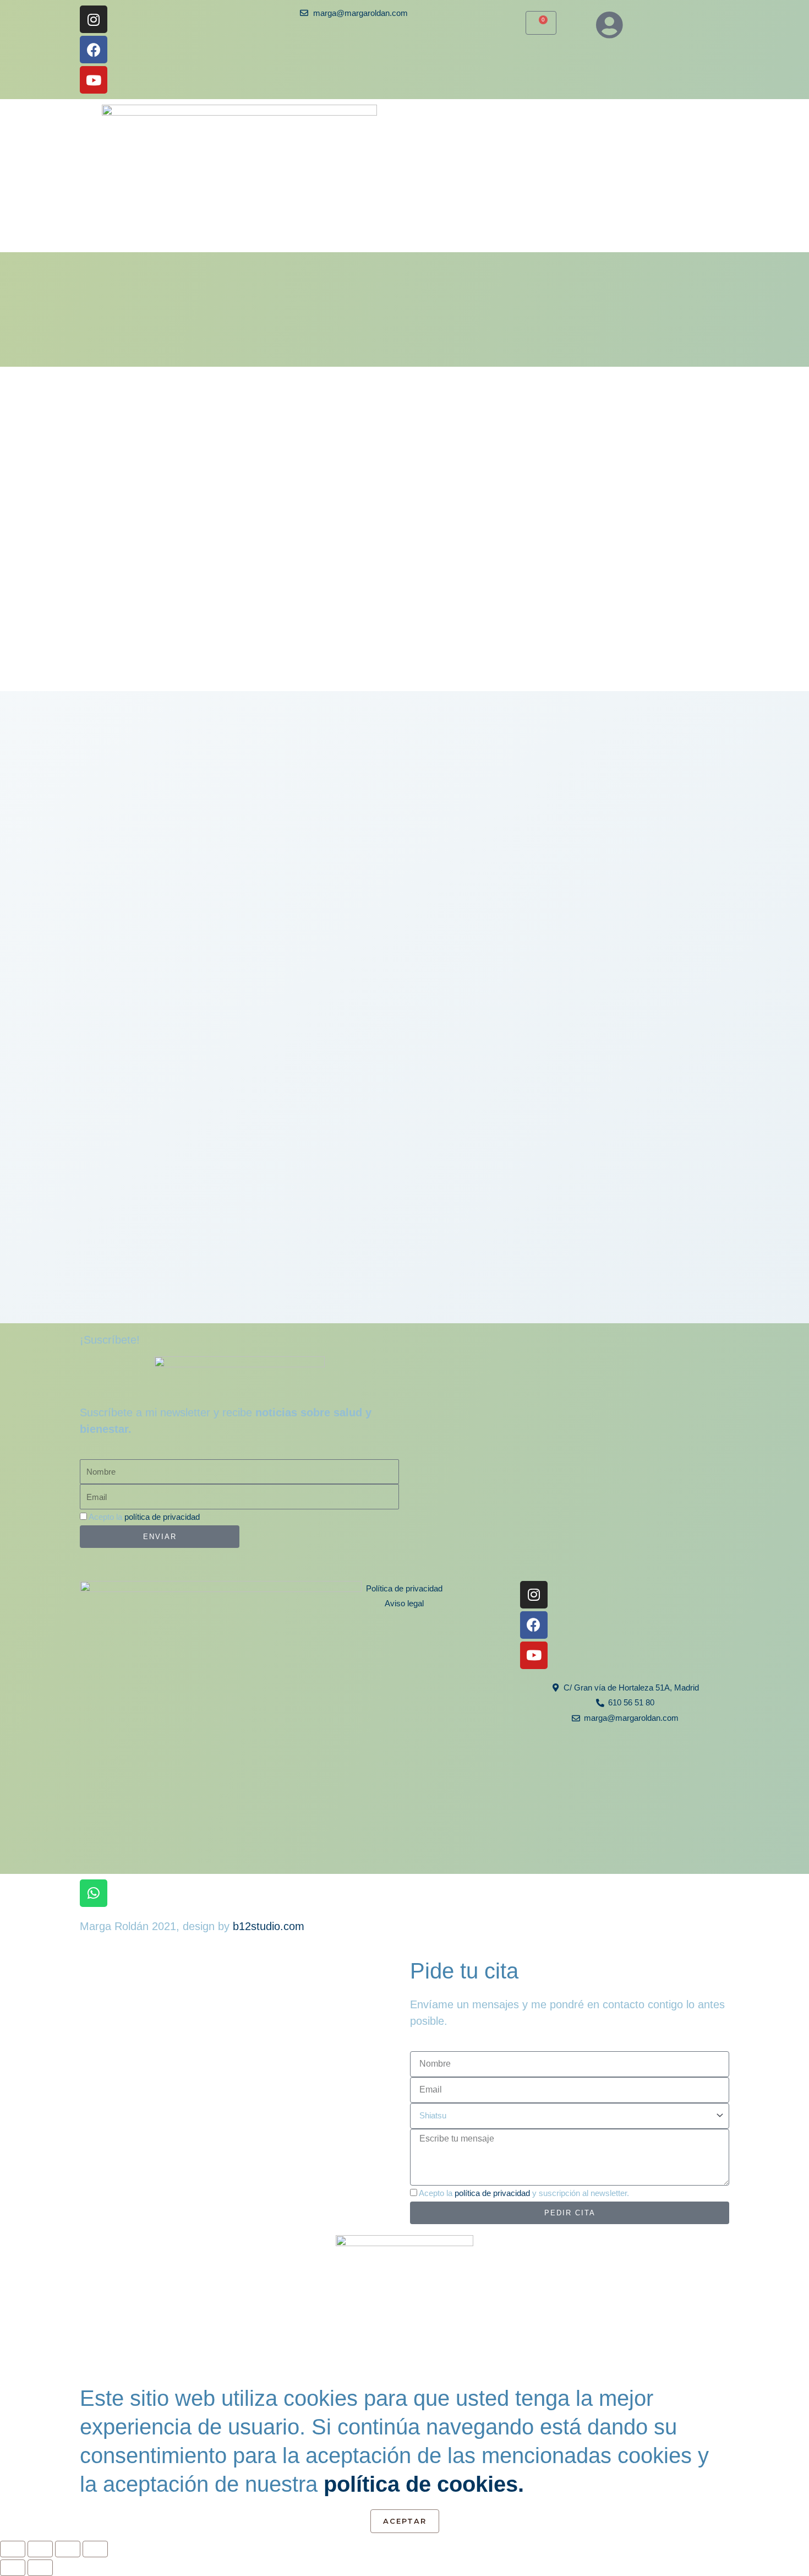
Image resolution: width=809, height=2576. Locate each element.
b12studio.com (269, 1926)
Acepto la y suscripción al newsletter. (524, 2193)
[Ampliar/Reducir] (13, 2549)
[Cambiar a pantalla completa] (40, 2549)
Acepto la (144, 1517)
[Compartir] (68, 2549)
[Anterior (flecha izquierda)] (13, 2568)
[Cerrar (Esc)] (95, 2549)
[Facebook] (94, 50)
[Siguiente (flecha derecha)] (40, 2568)
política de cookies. (424, 2484)
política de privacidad (162, 1517)
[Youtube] (94, 80)
